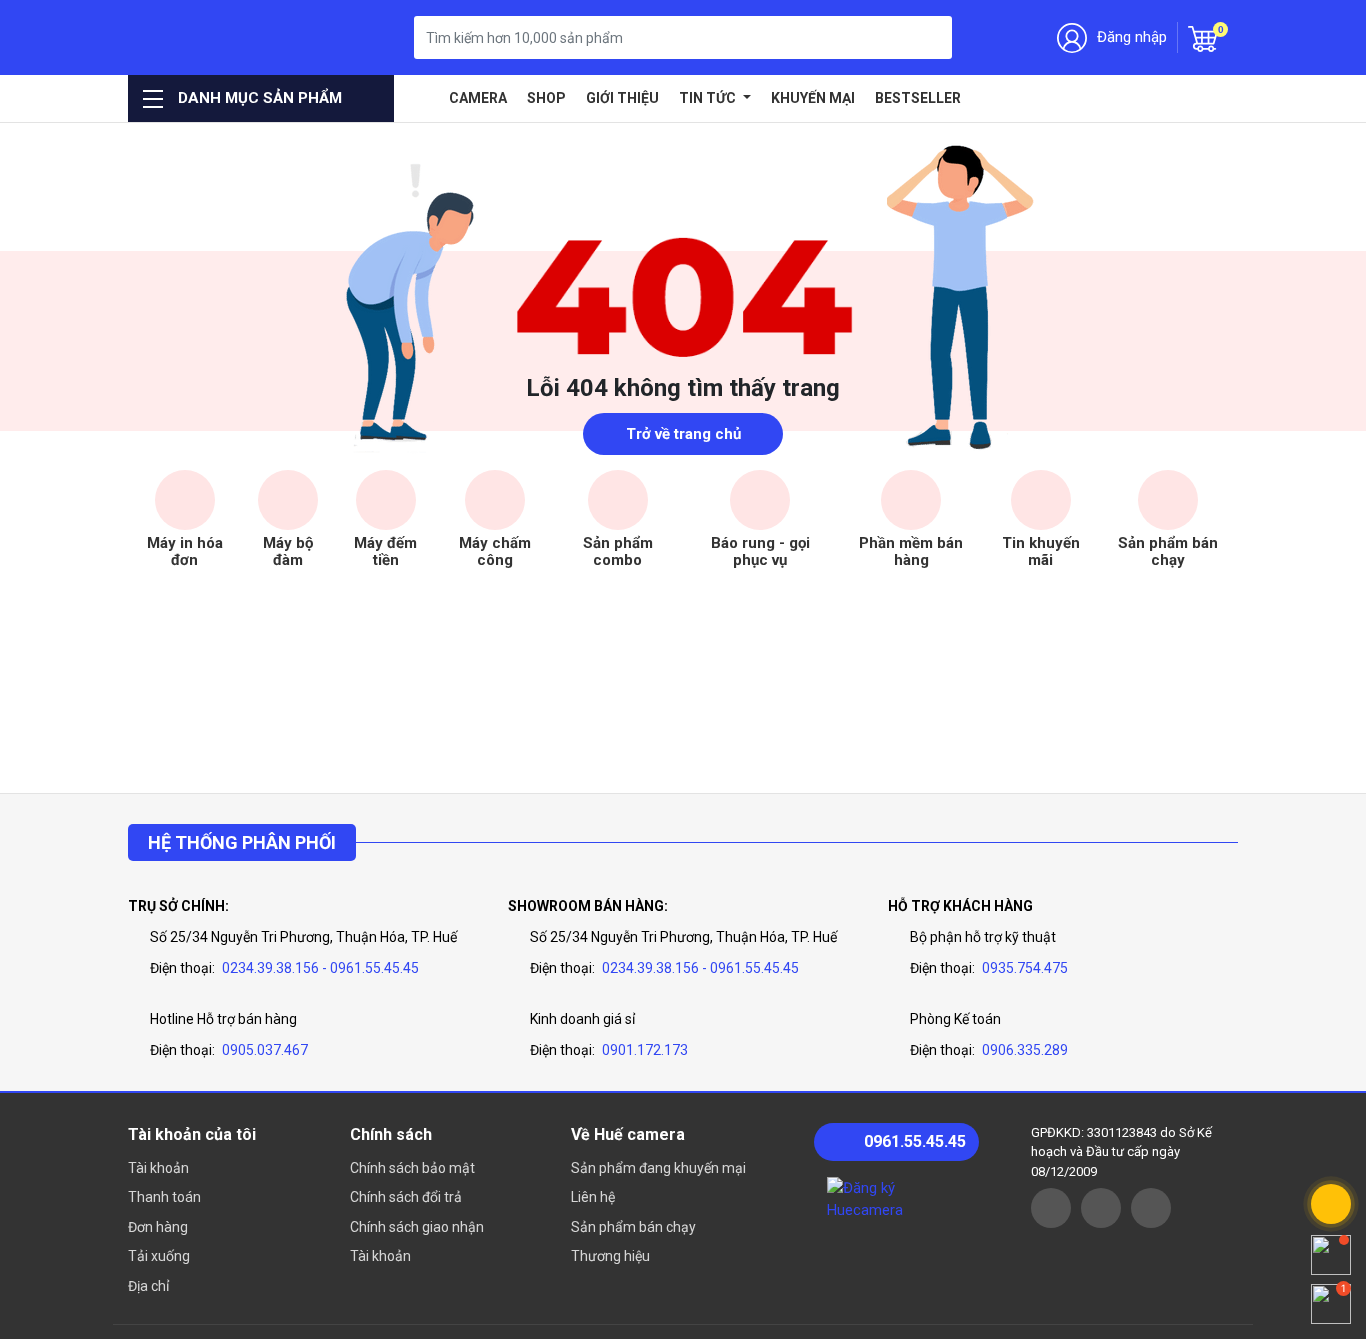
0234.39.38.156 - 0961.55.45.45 (320, 968)
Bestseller (918, 98)
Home (424, 98)
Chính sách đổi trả (406, 1197)
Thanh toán (164, 1197)
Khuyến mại (813, 98)
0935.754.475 (1025, 968)
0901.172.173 (645, 1050)
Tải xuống (159, 1256)
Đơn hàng (158, 1227)
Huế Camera (230, 37)
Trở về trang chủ (683, 434)
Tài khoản (158, 1168)
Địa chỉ (148, 1286)
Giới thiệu (622, 98)
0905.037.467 (265, 1050)
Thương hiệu (610, 1256)
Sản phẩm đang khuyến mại (658, 1168)
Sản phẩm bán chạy (633, 1227)
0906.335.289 (1025, 1050)
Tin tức (709, 98)
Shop (546, 98)
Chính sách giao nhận (417, 1227)
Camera (478, 98)
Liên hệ (593, 1197)
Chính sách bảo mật (412, 1168)
